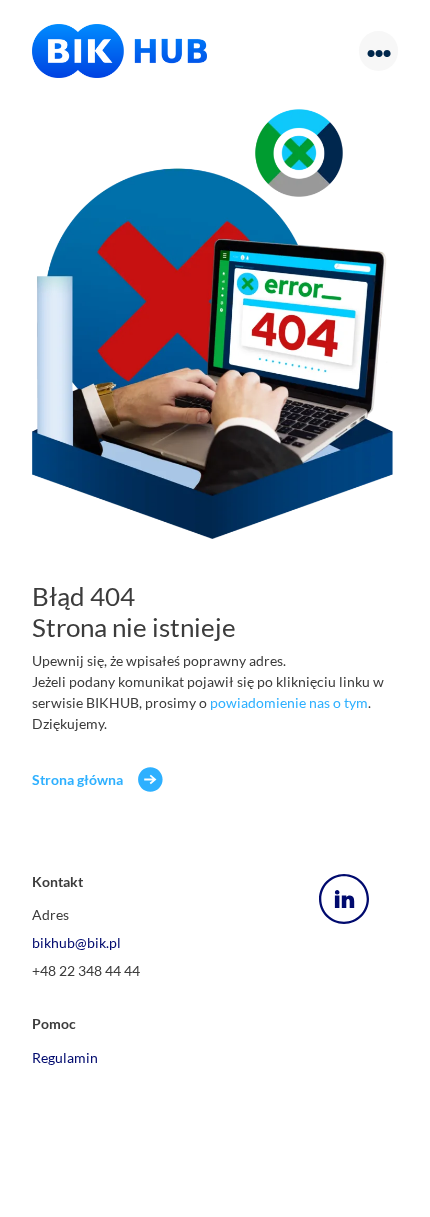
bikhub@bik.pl (76, 942)
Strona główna (77, 779)
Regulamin (65, 1057)
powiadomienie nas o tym (289, 702)
